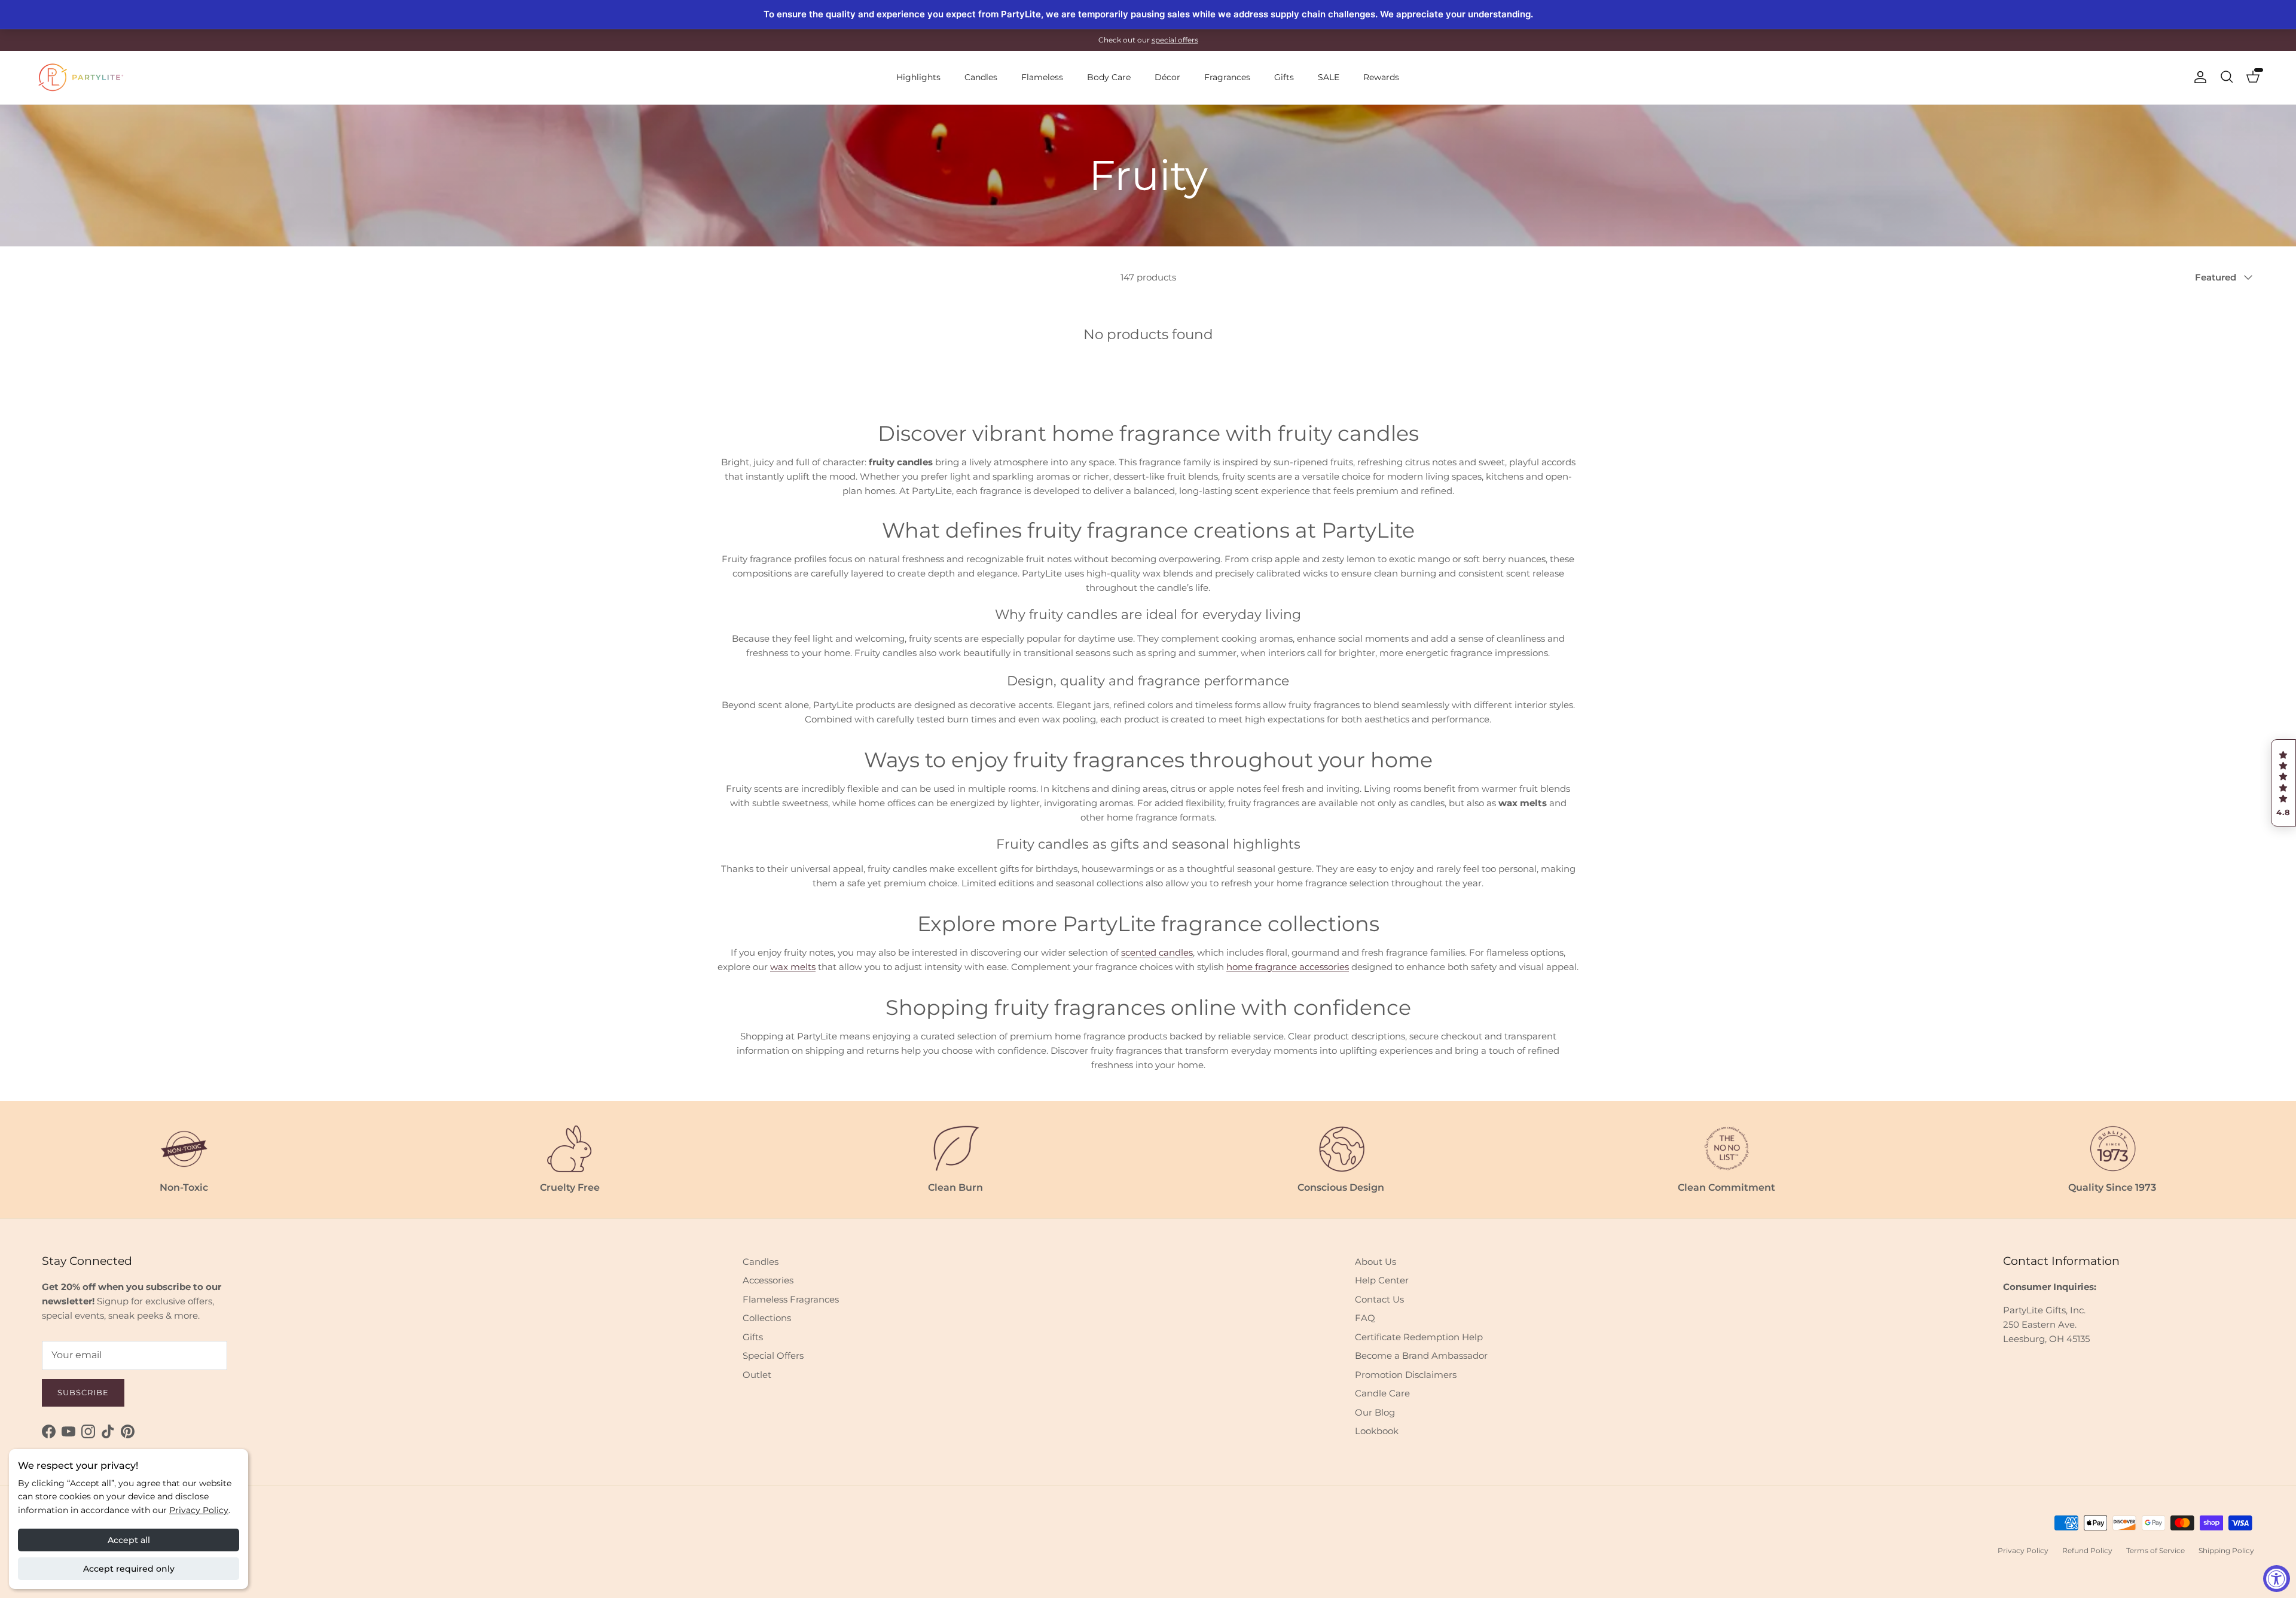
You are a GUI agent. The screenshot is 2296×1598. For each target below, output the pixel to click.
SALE (1329, 77)
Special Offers (773, 1355)
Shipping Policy (2226, 1550)
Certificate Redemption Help (1419, 1337)
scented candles (1157, 952)
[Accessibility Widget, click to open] (2277, 1579)
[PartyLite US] (81, 77)
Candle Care (1382, 1393)
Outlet (757, 1375)
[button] (2283, 783)
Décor (1167, 77)
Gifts (1284, 77)
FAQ (1365, 1318)
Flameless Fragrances (791, 1299)
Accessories (768, 1280)
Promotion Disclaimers (1406, 1375)
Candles (981, 77)
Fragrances (1227, 77)
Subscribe (83, 1392)
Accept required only (129, 1569)
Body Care (1109, 77)
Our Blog (1375, 1412)
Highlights (918, 77)
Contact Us (1379, 1299)
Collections (767, 1318)
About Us (1376, 1262)
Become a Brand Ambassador (1421, 1355)
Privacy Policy (199, 1510)
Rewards (1381, 77)
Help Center (1382, 1280)
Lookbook (1377, 1431)
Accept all (129, 1540)
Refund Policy (2087, 1550)
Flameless (1042, 77)
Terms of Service (2155, 1550)
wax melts (793, 967)
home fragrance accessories (1288, 967)
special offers (1175, 40)
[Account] (2198, 77)
